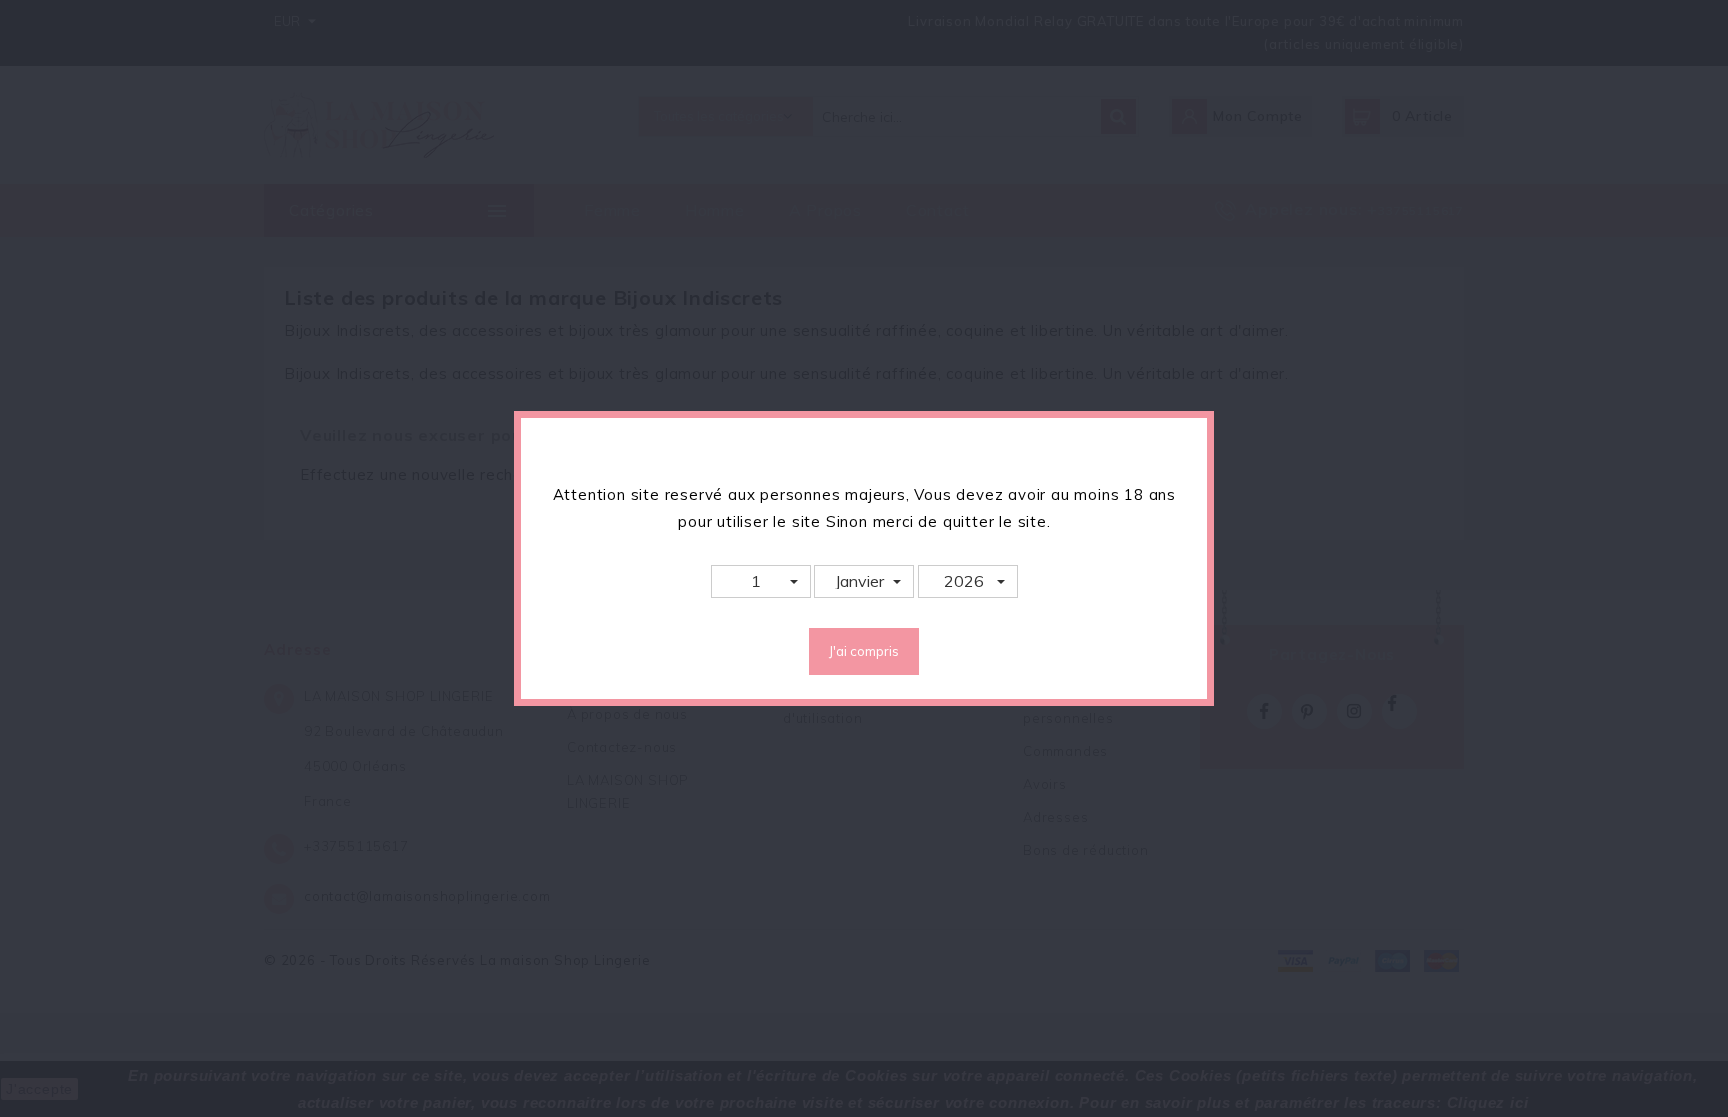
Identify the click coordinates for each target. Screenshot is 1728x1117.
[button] (761, 581)
